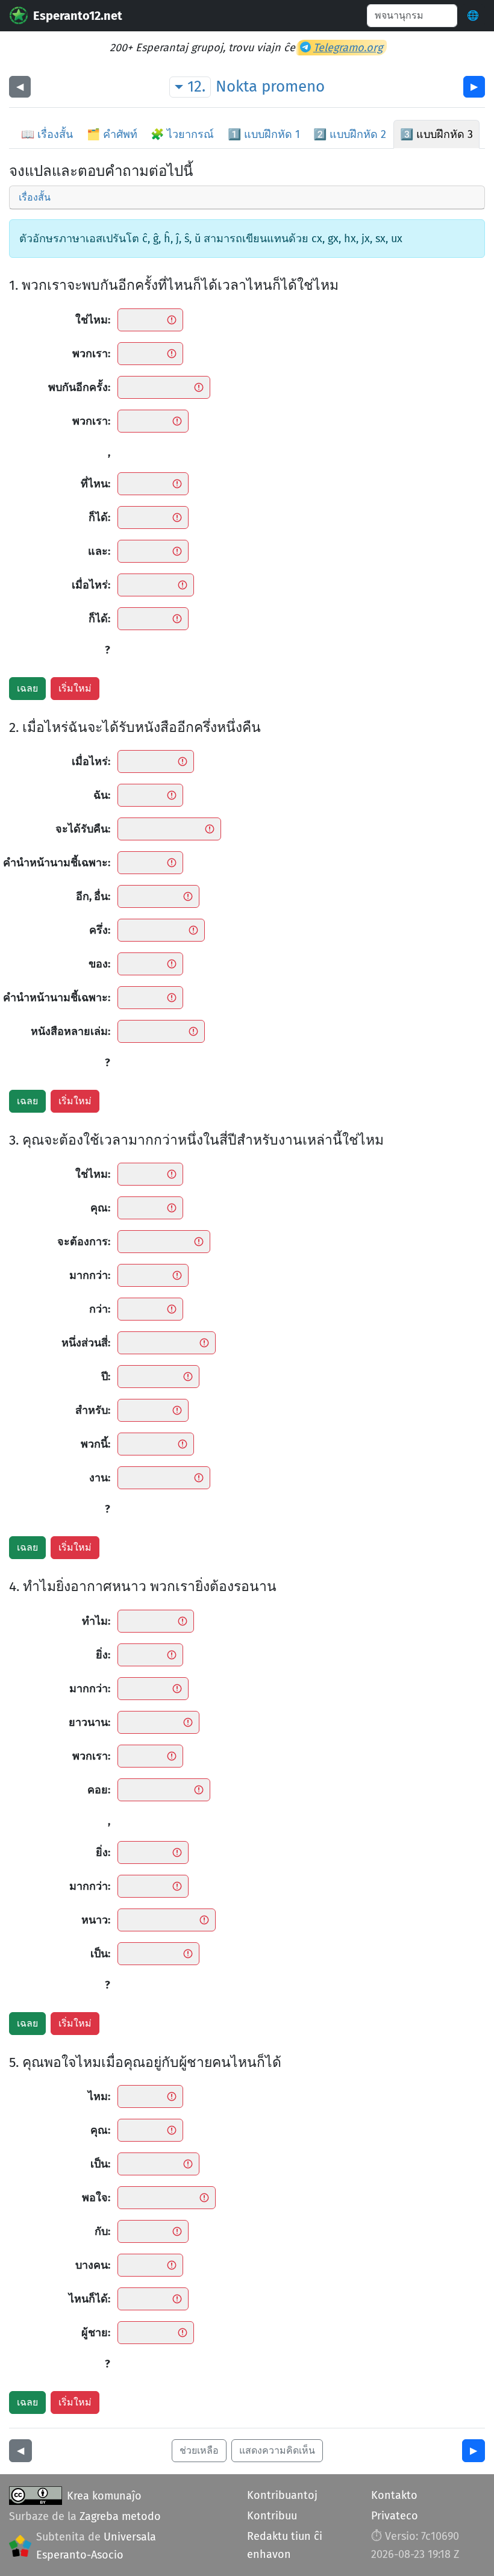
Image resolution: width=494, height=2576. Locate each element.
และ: (99, 551)
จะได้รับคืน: (83, 829)
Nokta (236, 86)
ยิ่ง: (103, 1655)
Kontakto (394, 2495)
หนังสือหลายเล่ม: (70, 1031)
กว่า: (100, 1309)
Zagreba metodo (120, 2516)
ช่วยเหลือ (199, 2450)
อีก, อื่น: (93, 896)
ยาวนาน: (89, 1722)
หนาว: (96, 1920)
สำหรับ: (93, 1410)
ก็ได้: (99, 517)
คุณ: (100, 1208)
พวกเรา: (91, 354)
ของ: (99, 964)
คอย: (99, 1790)
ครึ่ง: (100, 930)
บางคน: (93, 2265)
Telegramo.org (348, 48)
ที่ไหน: (95, 484)
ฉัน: (102, 795)
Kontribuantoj (282, 2495)
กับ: (102, 2231)
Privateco (395, 2516)
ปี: (106, 1377)
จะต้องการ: (84, 1242)
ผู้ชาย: (96, 2333)
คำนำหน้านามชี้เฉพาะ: (57, 863)
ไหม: (99, 2096)
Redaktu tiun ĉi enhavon (285, 2545)
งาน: (100, 1478)
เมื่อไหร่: (91, 585)
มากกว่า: (90, 1275)
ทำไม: (96, 1621)
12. (196, 86)
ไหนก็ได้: (89, 2299)
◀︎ (20, 86)
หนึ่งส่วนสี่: (86, 1343)
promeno (293, 86)
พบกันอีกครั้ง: (79, 387)
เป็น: (100, 1954)
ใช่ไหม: (93, 320)
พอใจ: (96, 2198)
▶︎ (474, 86)
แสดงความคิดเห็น (277, 2450)
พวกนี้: (95, 1444)
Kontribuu (272, 2516)
